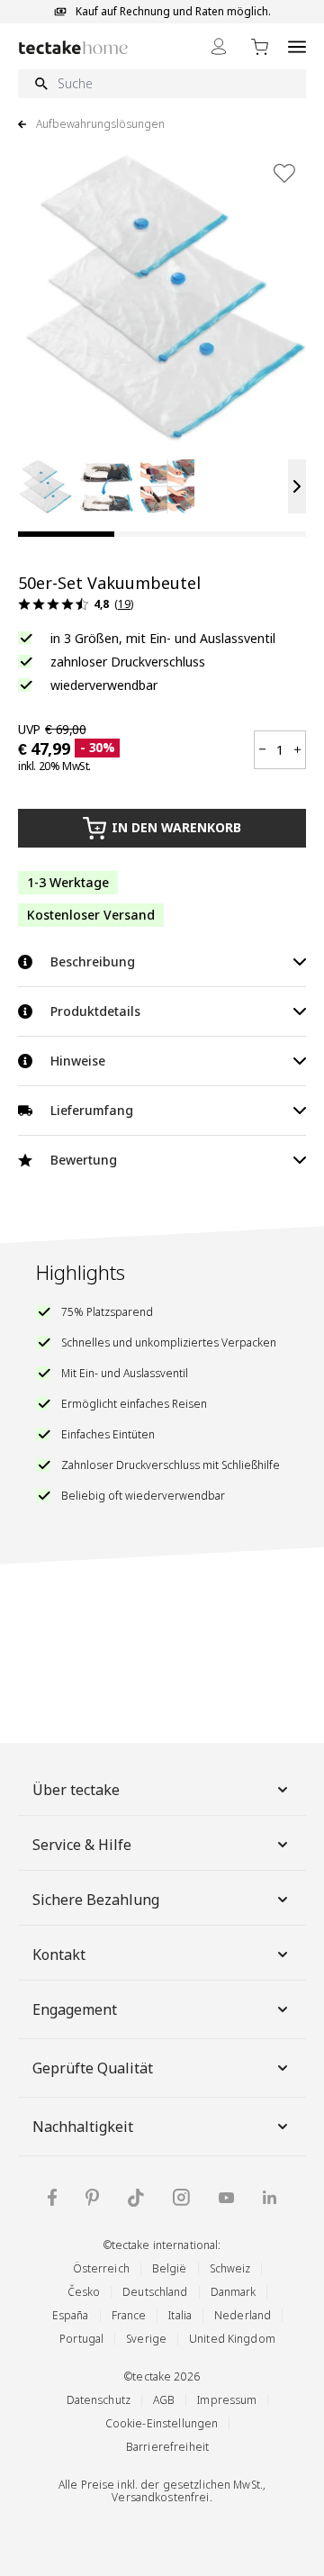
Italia (180, 2315)
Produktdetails (95, 1011)
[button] (45, 486)
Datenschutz (99, 2400)
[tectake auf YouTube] (226, 2198)
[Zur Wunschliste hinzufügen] (284, 173)
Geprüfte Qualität (93, 2068)
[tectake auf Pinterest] (92, 2198)
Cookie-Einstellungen (162, 2423)
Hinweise (78, 1061)
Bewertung (84, 1160)
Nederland (243, 2315)
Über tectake (76, 1790)
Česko (84, 2292)
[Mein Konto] (219, 46)
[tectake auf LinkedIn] (270, 2197)
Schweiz (230, 2268)
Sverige (146, 2339)
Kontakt (59, 1955)
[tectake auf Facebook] (52, 2197)
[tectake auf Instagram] (181, 2197)
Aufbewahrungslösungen (100, 124)
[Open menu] (297, 46)
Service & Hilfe (82, 1845)
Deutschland (155, 2292)
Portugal (81, 2339)
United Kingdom (232, 2339)
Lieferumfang (92, 1110)
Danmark (234, 2292)
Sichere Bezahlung (96, 1900)
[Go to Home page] (73, 47)
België (170, 2268)
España (71, 2315)
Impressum (227, 2400)
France (129, 2315)
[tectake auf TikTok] (136, 2198)
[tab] (66, 534)
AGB (164, 2400)
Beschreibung (93, 961)
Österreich (101, 2268)
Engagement (75, 2009)
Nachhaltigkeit (83, 2127)
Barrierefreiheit (167, 2447)
